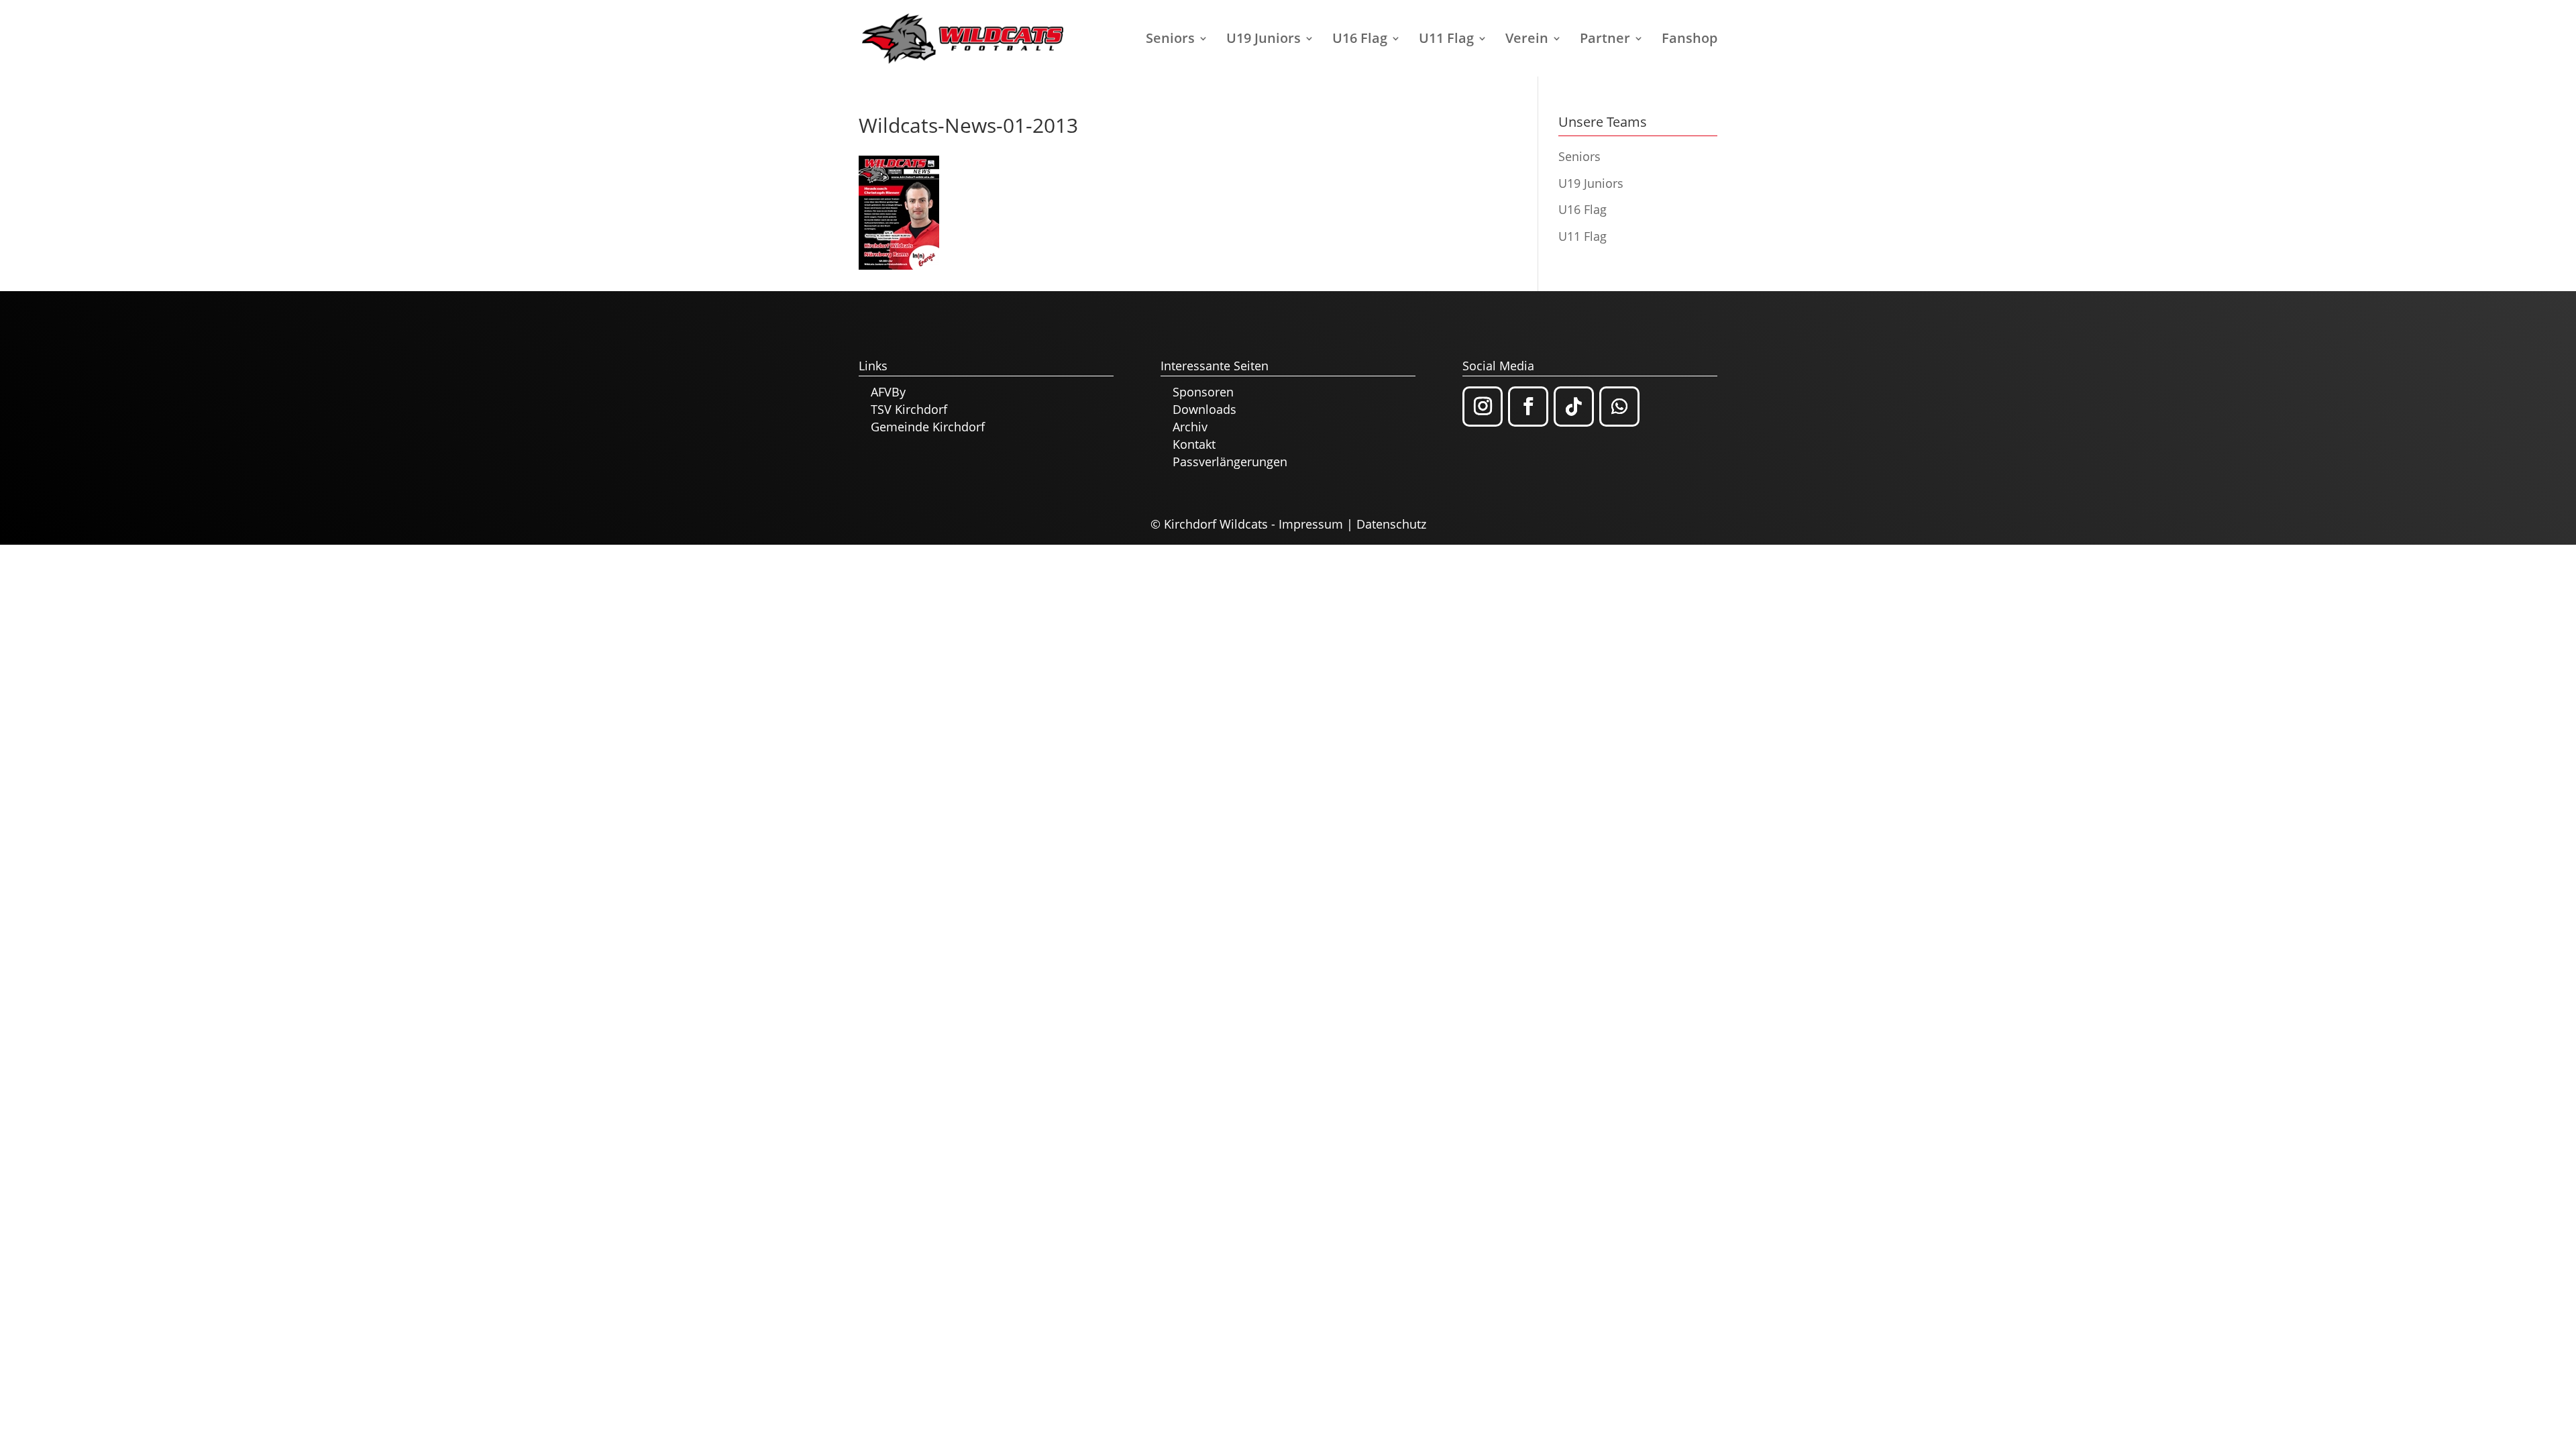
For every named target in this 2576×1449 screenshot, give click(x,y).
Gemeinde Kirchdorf (928, 427)
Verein (1527, 40)
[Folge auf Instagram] (1483, 407)
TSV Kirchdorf (909, 409)
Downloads (1204, 409)
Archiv (1190, 427)
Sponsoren (1203, 392)
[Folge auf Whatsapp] (1619, 407)
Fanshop (1689, 40)
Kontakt (1194, 444)
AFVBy (888, 392)
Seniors (1170, 40)
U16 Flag (1360, 40)
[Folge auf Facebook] (1528, 407)
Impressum (1311, 524)
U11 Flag (1446, 40)
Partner (1605, 40)
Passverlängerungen (1230, 462)
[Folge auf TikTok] (1574, 407)
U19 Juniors (1264, 40)
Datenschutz (1391, 524)
